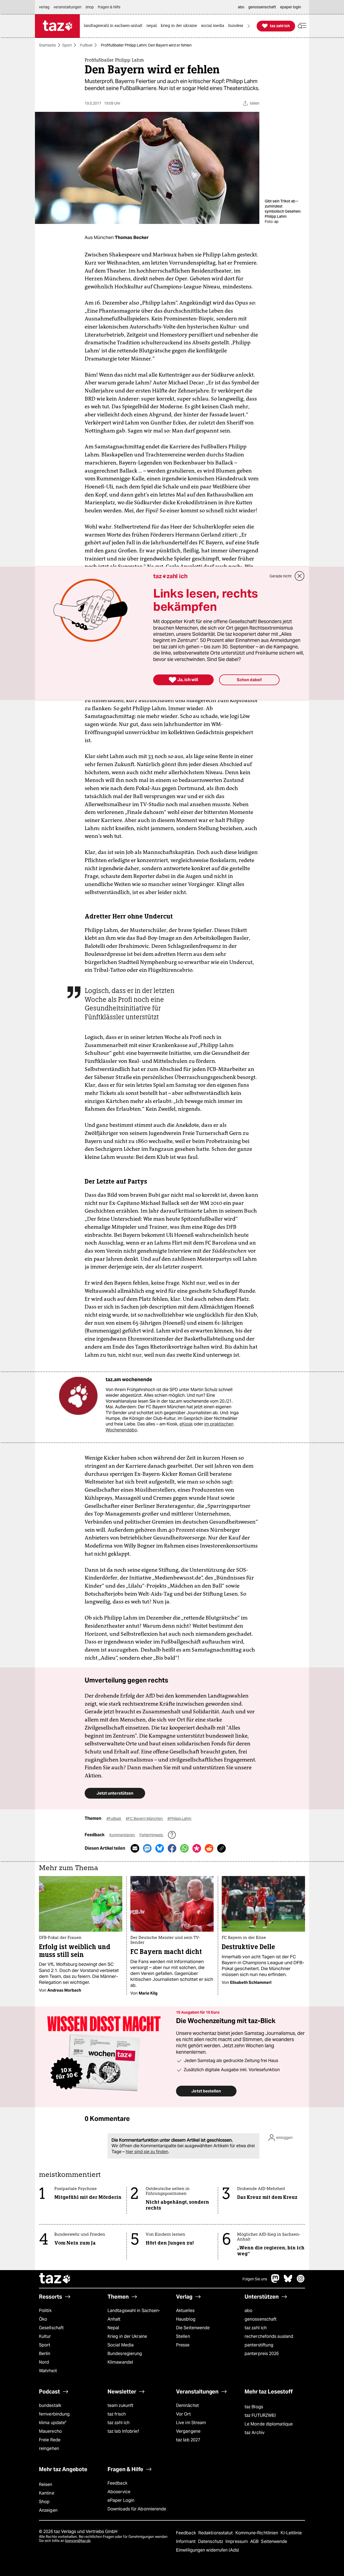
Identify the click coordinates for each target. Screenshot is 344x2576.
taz (55, 2279)
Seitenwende (274, 2541)
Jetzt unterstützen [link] (115, 1793)
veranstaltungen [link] (67, 7)
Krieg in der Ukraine (127, 2336)
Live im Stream (191, 2423)
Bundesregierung (125, 2354)
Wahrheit (48, 2371)
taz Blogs (254, 2407)
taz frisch (117, 2414)
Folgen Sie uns (255, 2279)
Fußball (86, 45)
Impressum (237, 2541)
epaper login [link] (291, 7)
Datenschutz (211, 2541)
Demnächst (187, 2405)
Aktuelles (185, 2311)
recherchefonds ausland (269, 2336)
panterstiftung (259, 2345)
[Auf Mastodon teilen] (147, 1848)
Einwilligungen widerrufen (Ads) (207, 2550)
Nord (44, 2362)
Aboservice (119, 2492)
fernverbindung (54, 2414)
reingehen (49, 2448)
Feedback (117, 2483)
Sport (67, 45)
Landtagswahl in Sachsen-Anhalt (134, 2315)
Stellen (183, 2336)
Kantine (47, 2493)
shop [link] (90, 7)
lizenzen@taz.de (78, 2541)
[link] (114, 26)
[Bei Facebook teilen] (172, 1848)
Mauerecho (50, 2431)
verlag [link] (44, 7)
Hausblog (186, 2319)
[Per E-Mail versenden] (135, 1848)
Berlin (45, 2354)
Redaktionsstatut (216, 2533)
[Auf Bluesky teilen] (160, 1848)
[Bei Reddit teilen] (209, 1848)
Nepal (113, 2328)
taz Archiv (255, 2433)
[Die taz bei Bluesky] (288, 2281)
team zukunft (120, 2405)
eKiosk (186, 1424)
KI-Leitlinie (291, 2533)
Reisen (46, 2484)
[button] (302, 26)
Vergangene (188, 2431)
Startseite (47, 45)
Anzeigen (48, 2510)
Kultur (45, 2336)
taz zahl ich (256, 2328)
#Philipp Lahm (179, 1818)
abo (248, 2311)
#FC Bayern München (145, 1818)
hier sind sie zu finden (147, 2152)
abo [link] (241, 7)
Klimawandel (120, 2362)
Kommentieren (122, 1835)
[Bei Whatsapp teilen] (184, 1848)
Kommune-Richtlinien (257, 2533)
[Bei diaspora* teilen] (197, 1848)
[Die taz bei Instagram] (301, 2281)
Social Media (121, 2345)
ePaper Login (121, 2500)
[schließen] (300, 576)
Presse (183, 2345)
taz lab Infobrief (123, 2431)
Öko (43, 2319)
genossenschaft (261, 2319)
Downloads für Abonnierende (137, 2509)
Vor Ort (183, 2414)
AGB (255, 2541)
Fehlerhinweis (152, 1835)
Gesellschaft (51, 2328)
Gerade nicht (281, 576)
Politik (45, 2311)
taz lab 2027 (188, 2440)
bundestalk (50, 2405)
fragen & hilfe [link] (109, 7)
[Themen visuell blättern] (249, 26)
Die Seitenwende (193, 2328)
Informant (186, 2541)
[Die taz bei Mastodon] (275, 2281)
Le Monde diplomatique (269, 2424)
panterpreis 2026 (262, 2354)
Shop (44, 2502)
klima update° (53, 2423)
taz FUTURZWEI (260, 2415)
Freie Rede (50, 2440)
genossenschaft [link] (262, 7)
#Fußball (114, 1818)
